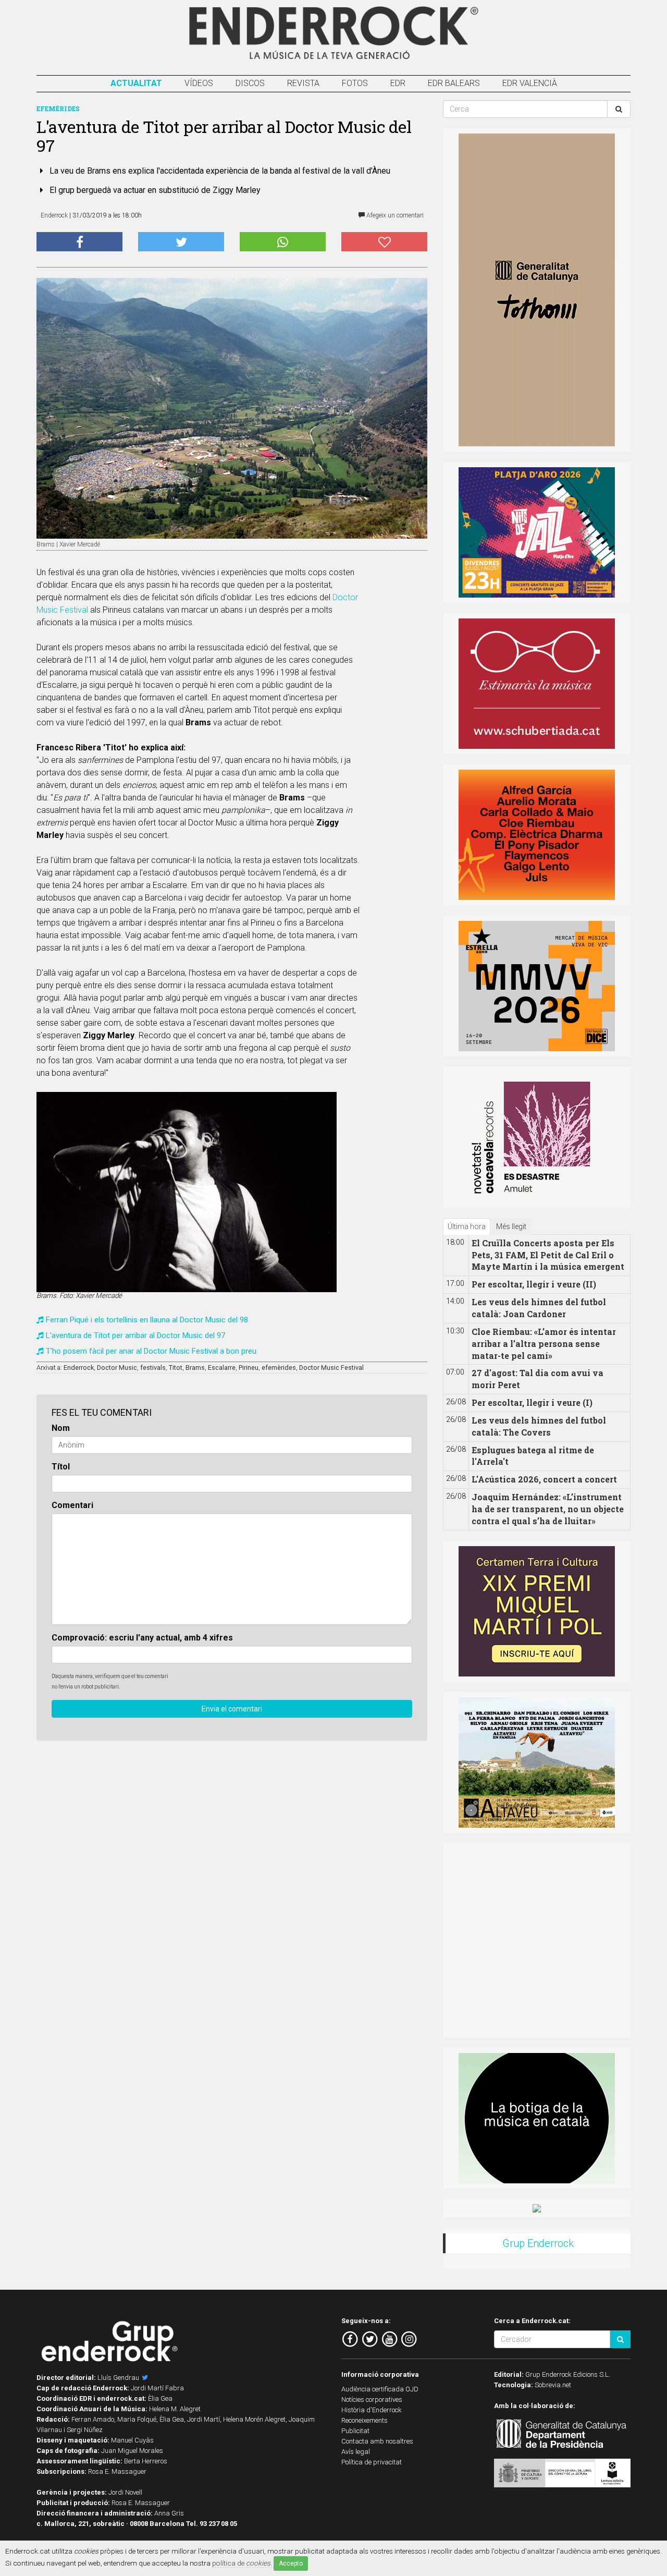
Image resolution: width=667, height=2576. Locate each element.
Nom (61, 1428)
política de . (242, 2563)
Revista (303, 83)
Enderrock (79, 1368)
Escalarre (222, 1368)
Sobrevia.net (553, 2385)
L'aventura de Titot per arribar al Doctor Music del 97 (135, 1335)
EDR (398, 83)
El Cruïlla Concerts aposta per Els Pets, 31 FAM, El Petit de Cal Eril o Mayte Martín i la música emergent (548, 1255)
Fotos (355, 83)
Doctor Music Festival (331, 1368)
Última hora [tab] (467, 1226)
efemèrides (279, 1368)
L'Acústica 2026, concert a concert (544, 1479)
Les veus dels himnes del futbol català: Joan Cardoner (539, 1308)
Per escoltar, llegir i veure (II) (534, 1284)
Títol (61, 1467)
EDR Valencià (530, 83)
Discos (250, 83)
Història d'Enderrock (372, 2410)
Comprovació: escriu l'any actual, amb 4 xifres (142, 1638)
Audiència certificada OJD (380, 2389)
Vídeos (199, 83)
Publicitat (355, 2431)
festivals (153, 1368)
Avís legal (356, 2452)
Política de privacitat (372, 2462)
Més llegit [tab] (511, 1226)
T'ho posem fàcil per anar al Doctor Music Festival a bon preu (151, 1351)
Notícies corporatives (372, 2399)
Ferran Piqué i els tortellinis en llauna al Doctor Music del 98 (147, 1320)
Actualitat (136, 83)
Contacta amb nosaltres (377, 2441)
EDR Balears (454, 83)
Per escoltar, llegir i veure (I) (532, 1402)
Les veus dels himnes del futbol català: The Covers (539, 1426)
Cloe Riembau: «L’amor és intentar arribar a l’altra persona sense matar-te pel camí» (544, 1344)
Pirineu (249, 1368)
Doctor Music (117, 1368)
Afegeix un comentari (394, 215)
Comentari (72, 1505)
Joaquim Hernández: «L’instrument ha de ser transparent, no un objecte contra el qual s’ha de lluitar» (548, 1509)
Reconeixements (365, 2420)
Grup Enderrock (538, 2243)
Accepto (291, 2563)
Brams (195, 1368)
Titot (176, 1368)
